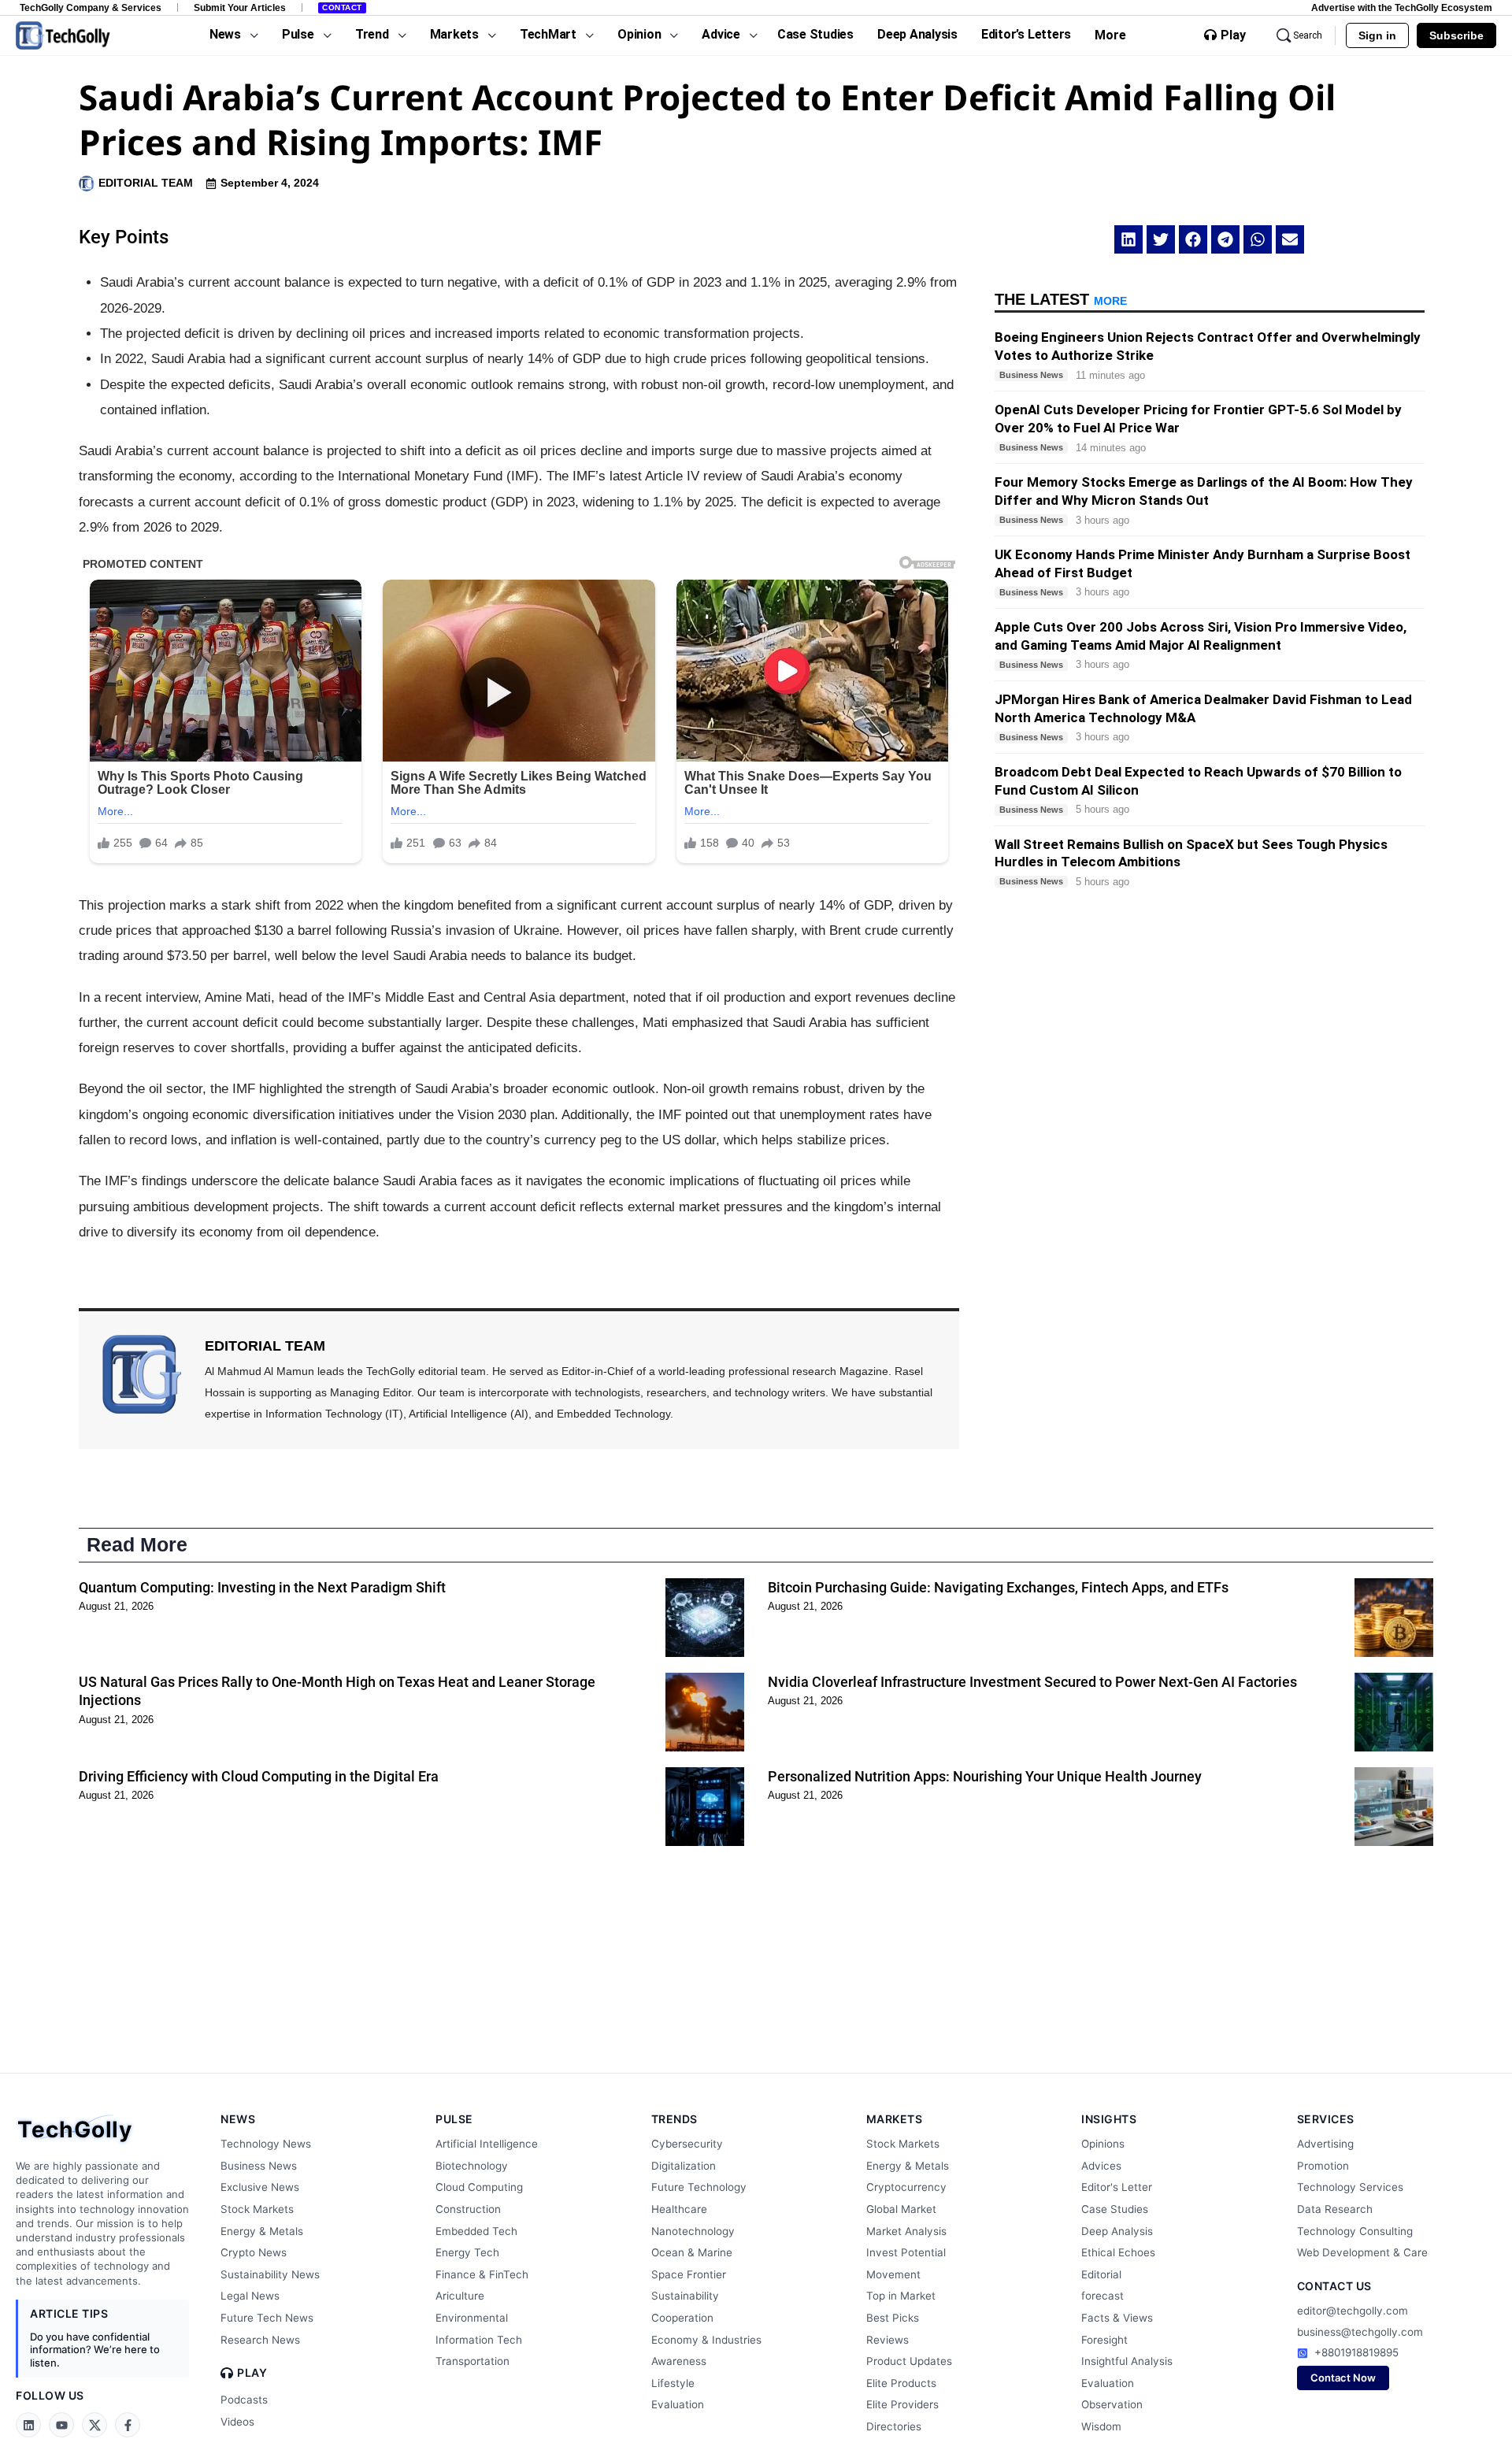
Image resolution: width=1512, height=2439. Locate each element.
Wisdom (1101, 2426)
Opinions (1103, 2144)
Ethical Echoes (1118, 2252)
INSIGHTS (1109, 2119)
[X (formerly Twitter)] (94, 2425)
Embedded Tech (476, 2231)
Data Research (1335, 2209)
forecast (1102, 2296)
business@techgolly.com (1360, 2332)
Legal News (250, 2296)
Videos (237, 2422)
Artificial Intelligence (487, 2144)
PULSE (454, 2119)
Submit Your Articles (240, 7)
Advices (1101, 2166)
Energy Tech (467, 2252)
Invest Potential (906, 2252)
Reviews (888, 2340)
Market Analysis (906, 2231)
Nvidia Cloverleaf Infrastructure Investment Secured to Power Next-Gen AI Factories (1032, 1682)
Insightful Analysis (1127, 2361)
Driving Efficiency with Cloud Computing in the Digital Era (259, 1776)
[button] (1128, 239)
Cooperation (682, 2318)
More (1110, 35)
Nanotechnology (693, 2231)
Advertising (1325, 2144)
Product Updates (909, 2361)
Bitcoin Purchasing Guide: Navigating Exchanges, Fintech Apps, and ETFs (998, 1587)
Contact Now (1343, 2378)
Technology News (266, 2144)
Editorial (1101, 2274)
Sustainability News (270, 2274)
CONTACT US (1334, 2286)
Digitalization (684, 2166)
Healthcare (679, 2209)
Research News (260, 2340)
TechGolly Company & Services (91, 7)
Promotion (1323, 2166)
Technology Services (1350, 2187)
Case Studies (1115, 2209)
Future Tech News (267, 2318)
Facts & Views (1117, 2318)
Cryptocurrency (906, 2187)
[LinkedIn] (28, 2425)
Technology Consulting (1355, 2231)
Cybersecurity (687, 2144)
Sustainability (685, 2296)
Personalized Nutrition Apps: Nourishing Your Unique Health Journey (985, 1776)
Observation (1112, 2404)
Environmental (472, 2318)
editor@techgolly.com (1353, 2311)
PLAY (252, 2373)
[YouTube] (61, 2425)
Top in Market (901, 2296)
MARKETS (895, 2119)
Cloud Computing (479, 2187)
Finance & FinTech (482, 2274)
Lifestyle (673, 2383)
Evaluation (678, 2404)
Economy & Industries (706, 2340)
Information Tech (479, 2340)
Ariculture (460, 2296)
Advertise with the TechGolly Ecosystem (1402, 7)
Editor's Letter (1117, 2187)
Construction (468, 2209)
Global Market (901, 2209)
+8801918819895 (1356, 2352)
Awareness (679, 2361)
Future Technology (699, 2187)
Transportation (472, 2361)
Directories (894, 2426)
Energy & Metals (262, 2231)
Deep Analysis (1117, 2231)
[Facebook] (128, 2425)
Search (1308, 35)
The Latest (1061, 299)
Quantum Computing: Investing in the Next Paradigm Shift (262, 1587)
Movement (893, 2274)
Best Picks (893, 2318)
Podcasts (244, 2400)
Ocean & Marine (692, 2252)
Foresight (1104, 2340)
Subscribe (1456, 35)
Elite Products (901, 2383)
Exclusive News (260, 2187)
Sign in (1377, 35)
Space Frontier (689, 2274)
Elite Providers (902, 2404)
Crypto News (254, 2252)
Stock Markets (257, 2209)
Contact (342, 7)
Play (1233, 35)
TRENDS (674, 2119)
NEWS (238, 2119)
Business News (259, 2166)
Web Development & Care (1362, 2252)
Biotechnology (472, 2166)
